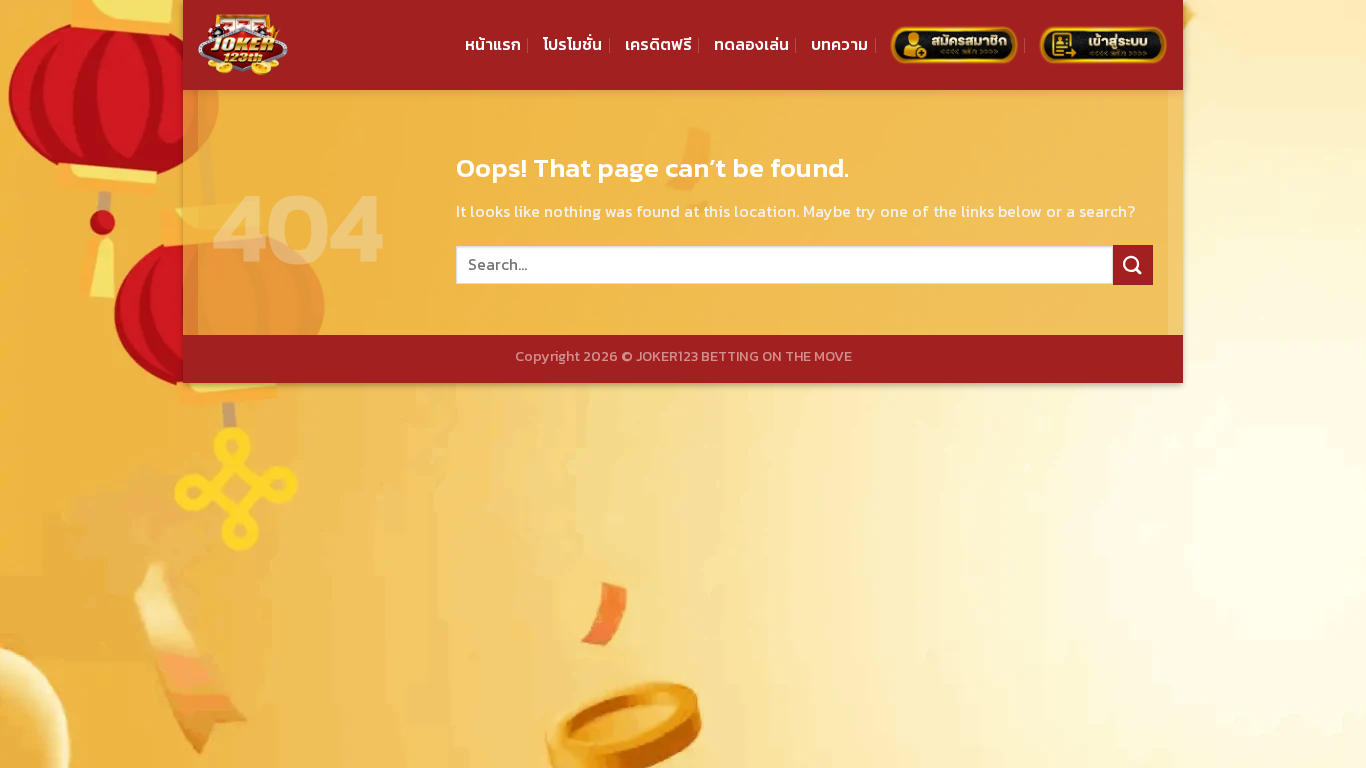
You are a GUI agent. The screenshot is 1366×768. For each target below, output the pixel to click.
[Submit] (1133, 264)
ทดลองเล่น (751, 44)
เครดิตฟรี (658, 44)
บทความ (839, 44)
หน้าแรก (493, 44)
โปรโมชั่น (572, 44)
